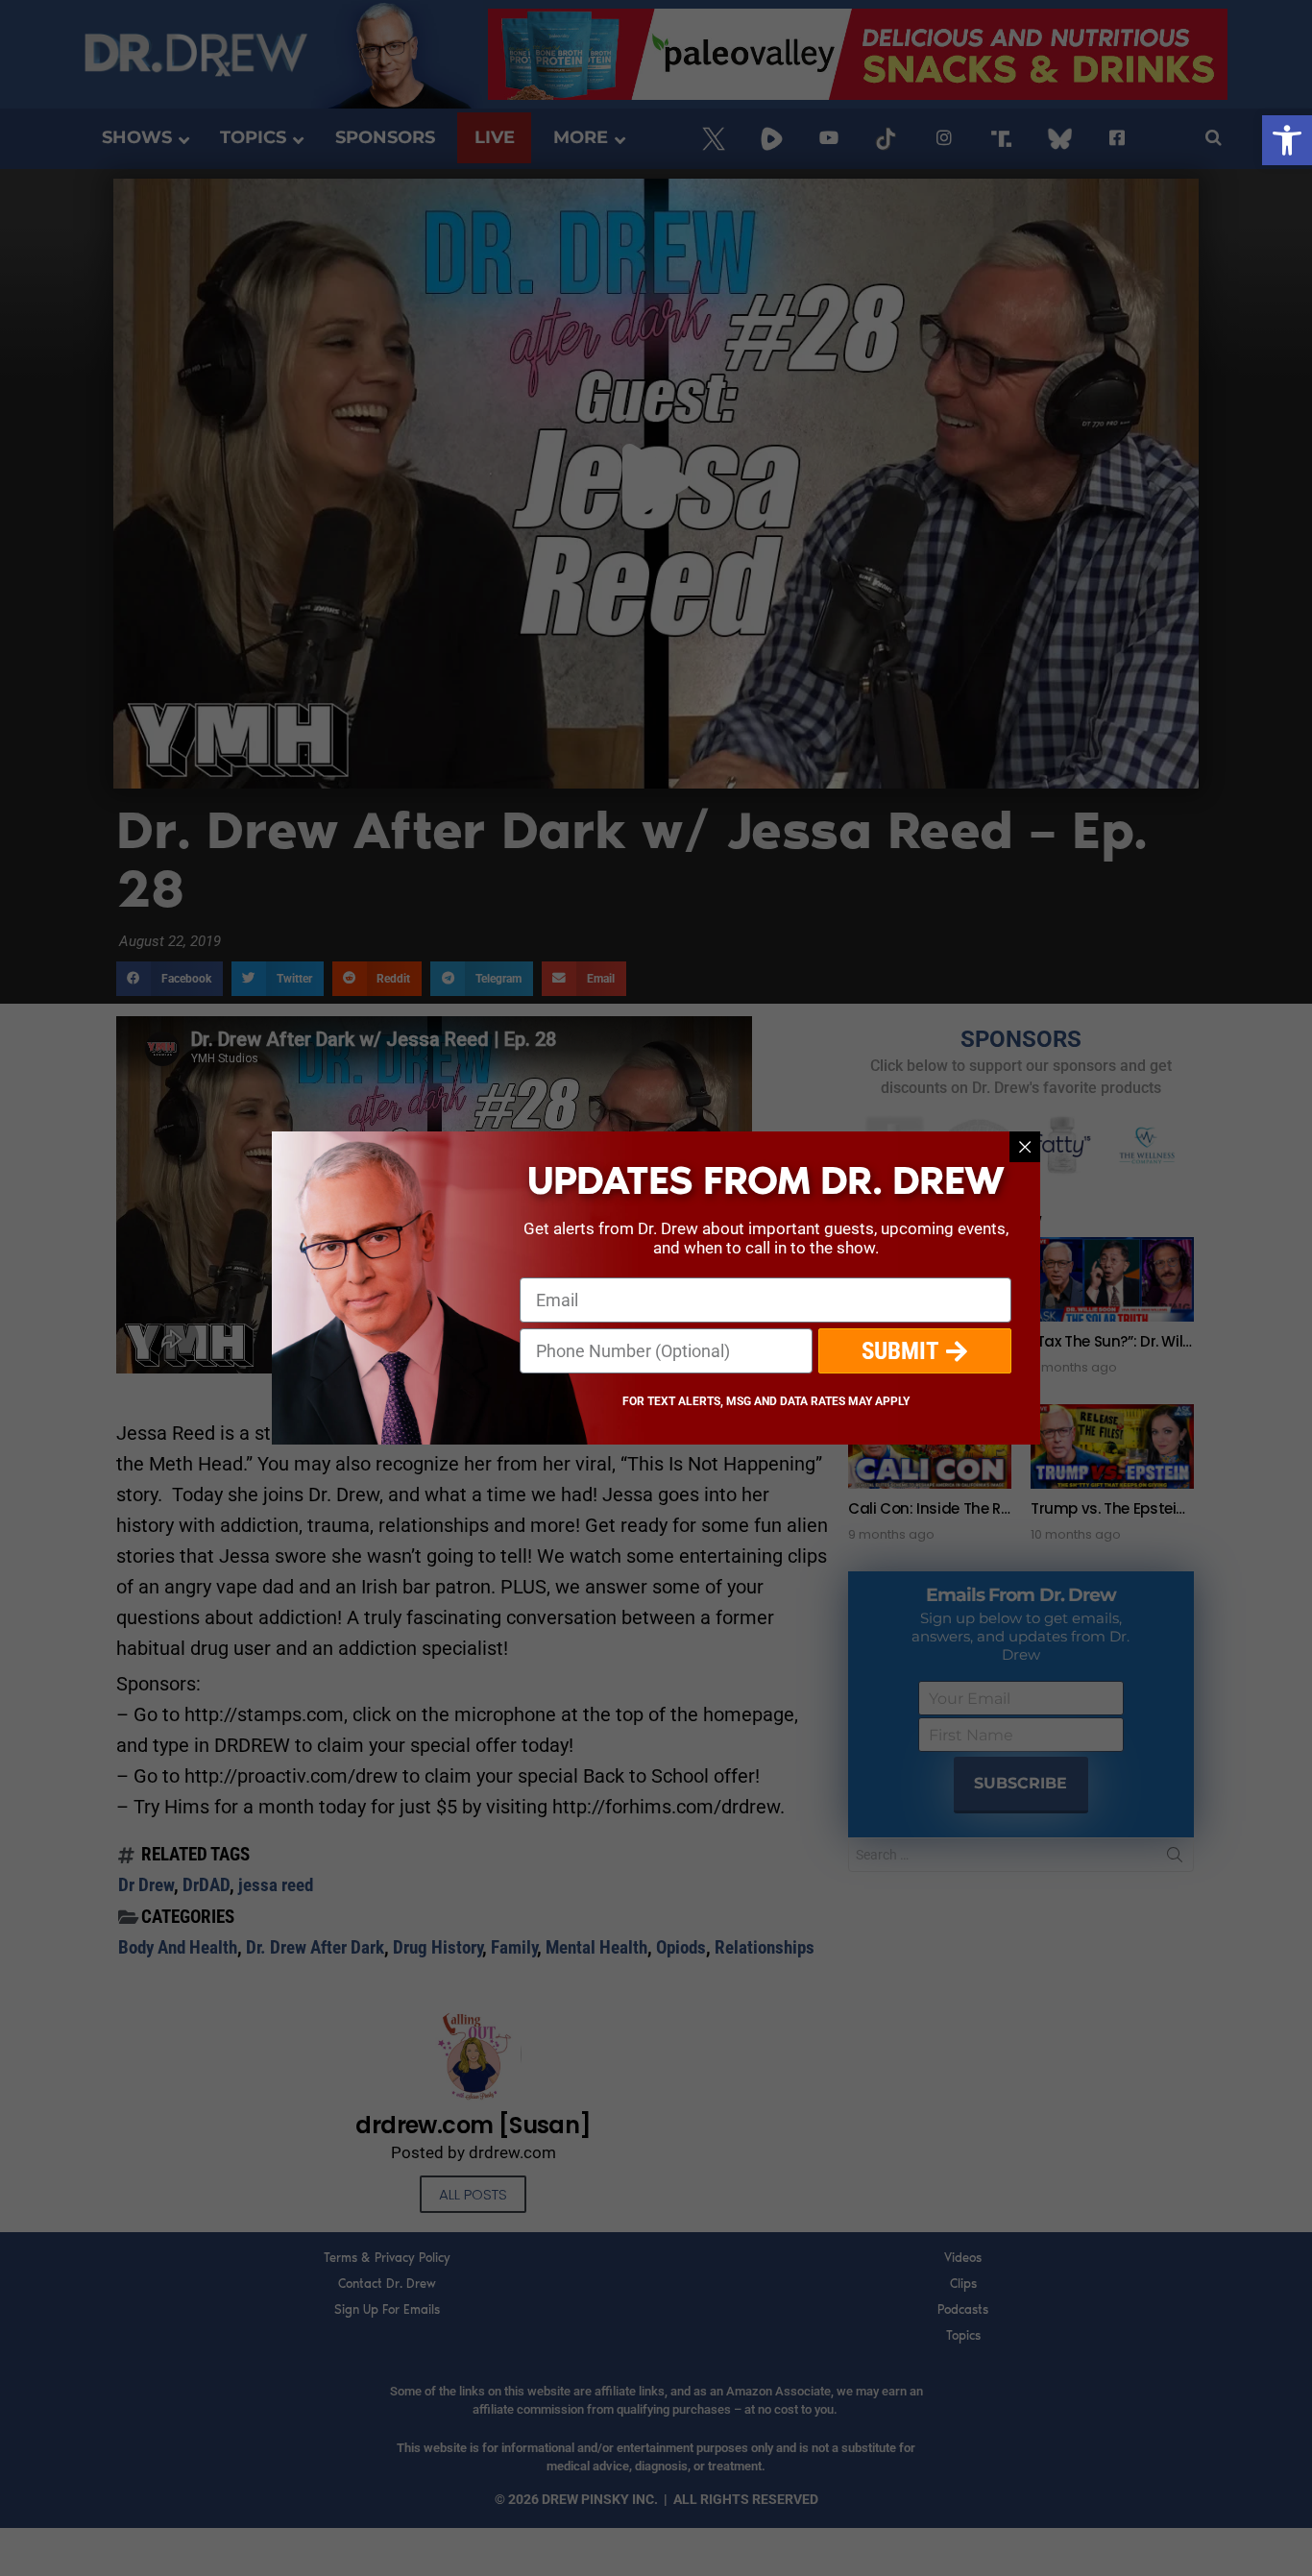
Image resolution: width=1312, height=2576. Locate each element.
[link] (1287, 140)
